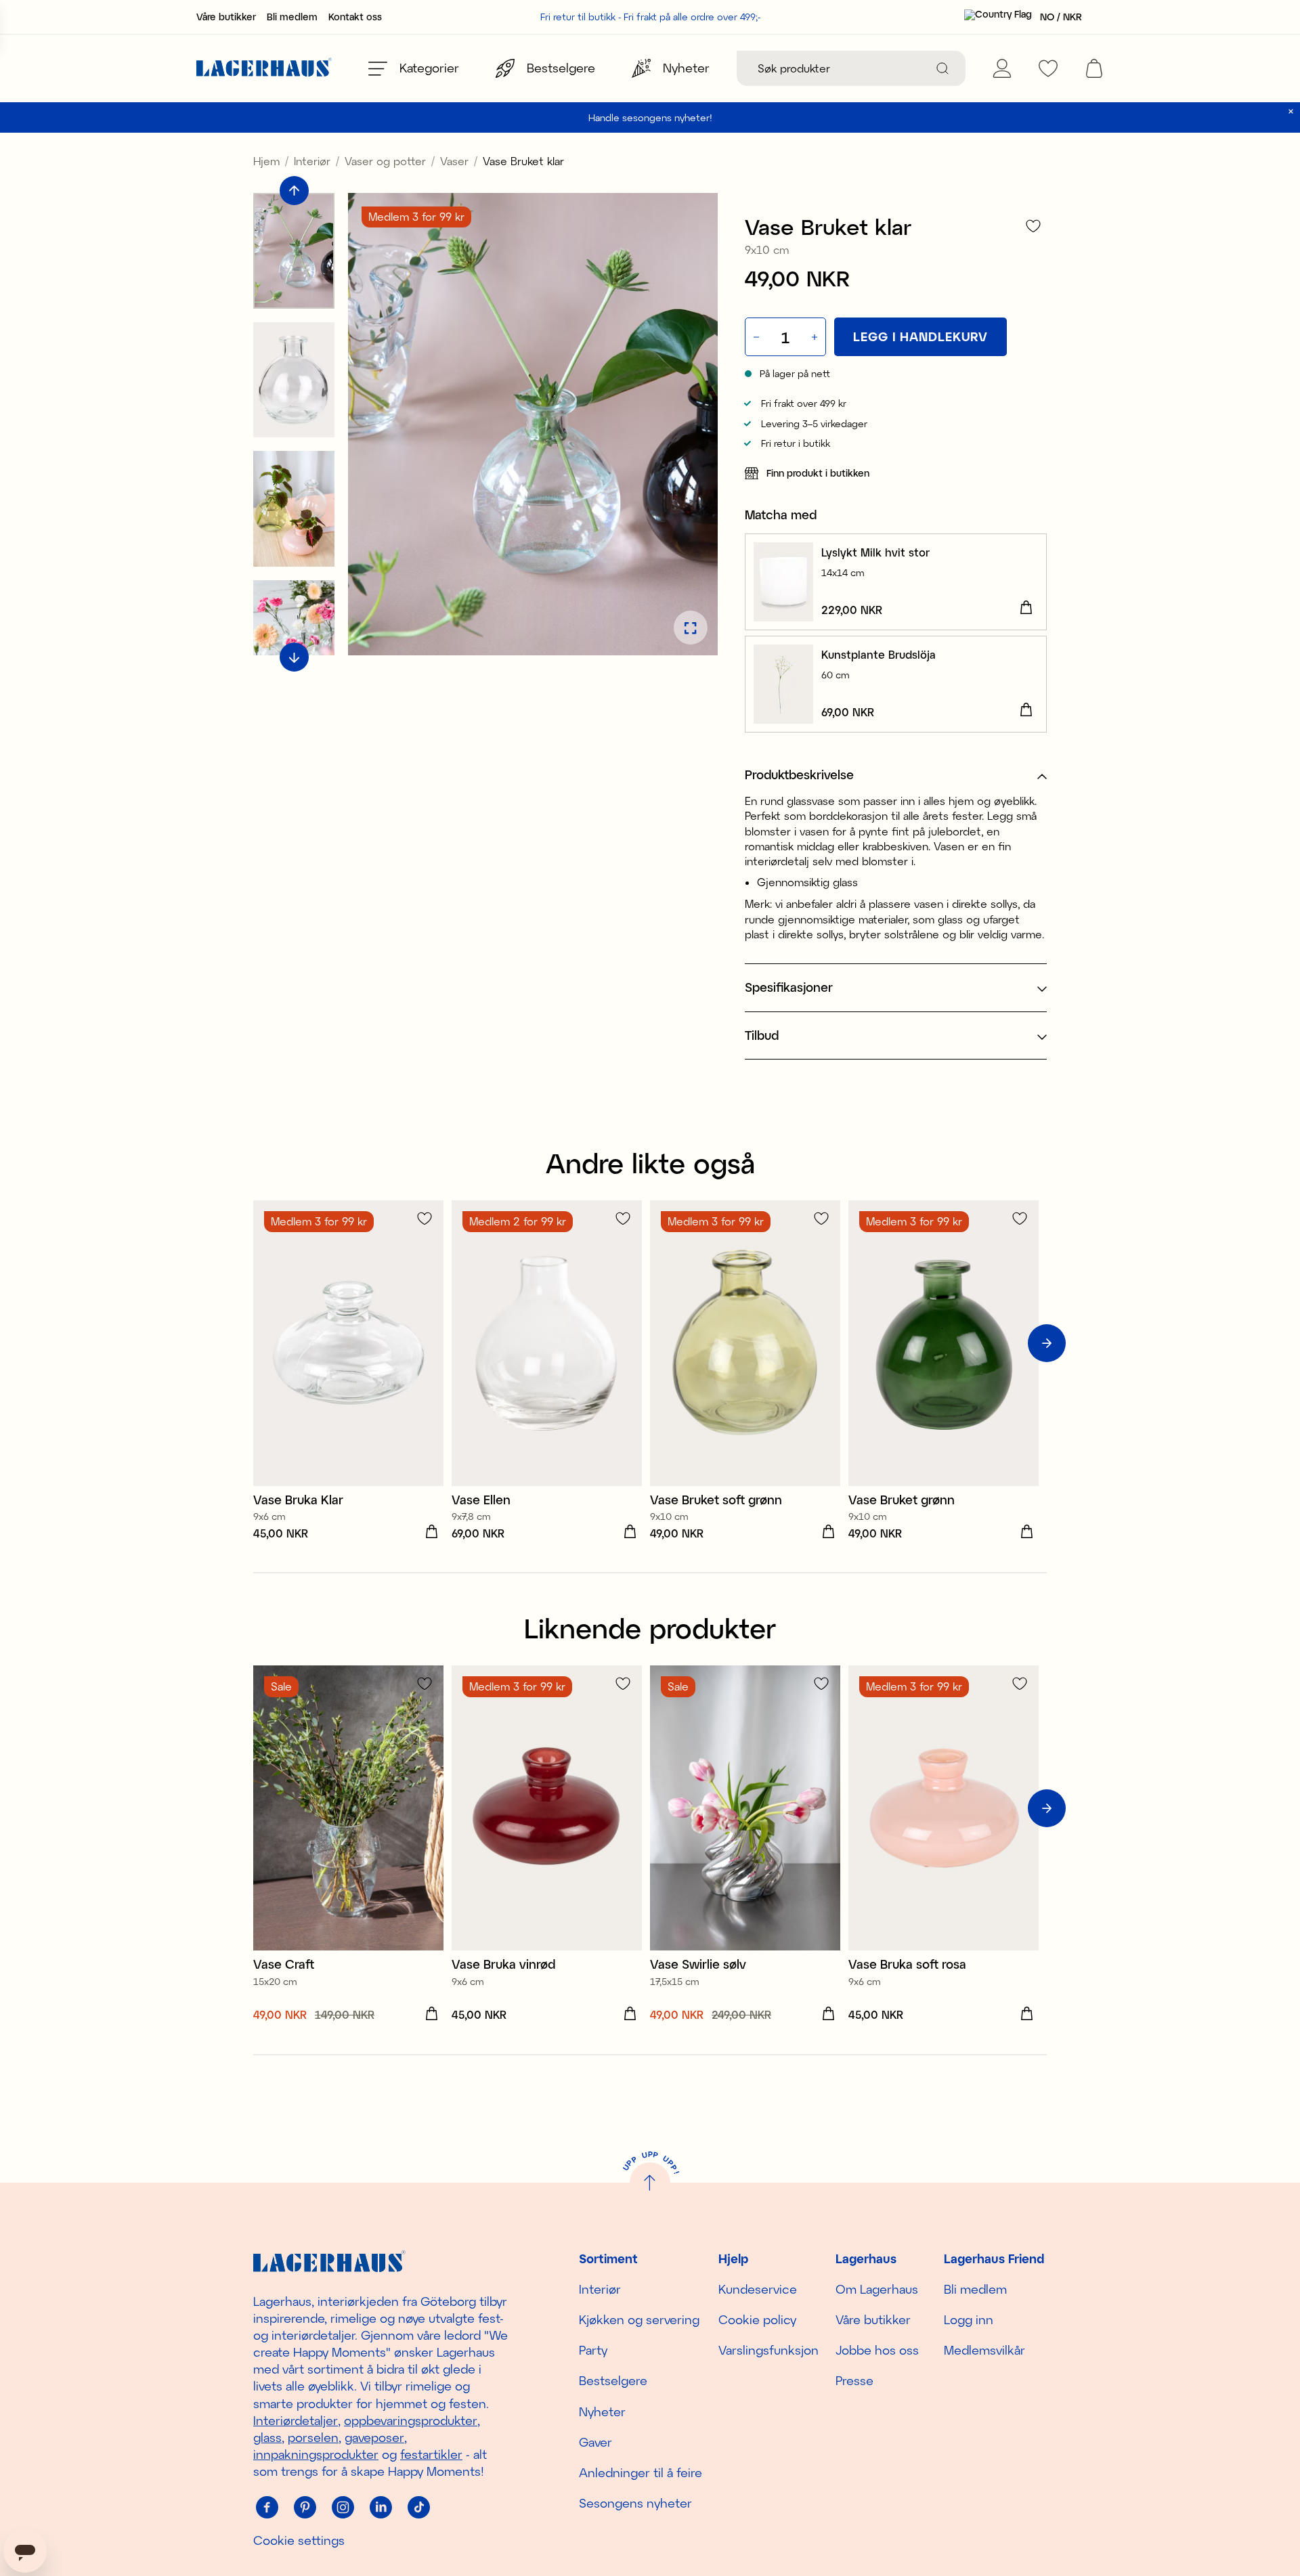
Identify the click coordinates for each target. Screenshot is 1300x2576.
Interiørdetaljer (296, 2420)
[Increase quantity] (816, 337)
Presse (854, 2380)
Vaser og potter (385, 161)
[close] (1291, 111)
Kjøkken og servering (639, 2319)
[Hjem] (264, 69)
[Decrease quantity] (755, 337)
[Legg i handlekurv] (1026, 608)
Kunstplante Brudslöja (879, 654)
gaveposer (374, 2437)
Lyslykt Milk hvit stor (875, 552)
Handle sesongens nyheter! (650, 117)
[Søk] (942, 68)
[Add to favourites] (1033, 226)
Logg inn (969, 2319)
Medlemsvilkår (984, 2350)
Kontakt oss (355, 17)
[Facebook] (267, 2508)
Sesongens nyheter (635, 2503)
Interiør (312, 161)
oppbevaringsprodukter (411, 2420)
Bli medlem (292, 17)
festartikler (431, 2454)
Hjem (266, 161)
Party (593, 2350)
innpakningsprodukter (316, 2454)
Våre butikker (226, 17)
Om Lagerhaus (877, 2289)
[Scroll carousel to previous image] (294, 191)
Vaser (454, 161)
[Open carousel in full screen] (691, 628)
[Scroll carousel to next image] (294, 658)
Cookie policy (757, 2319)
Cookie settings (299, 2540)
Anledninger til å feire (641, 2472)
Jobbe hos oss (877, 2350)
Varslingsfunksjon (768, 2350)
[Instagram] (343, 2508)
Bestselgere (613, 2380)
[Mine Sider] (1002, 68)
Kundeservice (758, 2289)
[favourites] (1048, 68)
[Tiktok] (418, 2508)
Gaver (595, 2442)
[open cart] (1094, 68)
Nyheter (602, 2411)
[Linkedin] (381, 2508)
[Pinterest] (305, 2508)
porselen (313, 2437)
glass (267, 2437)
